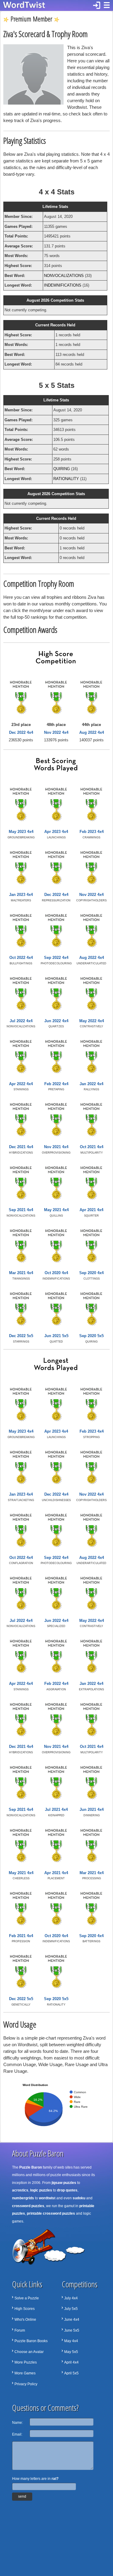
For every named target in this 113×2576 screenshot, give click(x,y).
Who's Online (25, 2320)
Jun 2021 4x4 (92, 1809)
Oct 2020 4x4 (56, 1273)
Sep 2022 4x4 (56, 958)
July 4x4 (71, 2298)
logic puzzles (41, 2190)
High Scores (25, 2309)
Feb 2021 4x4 (21, 1936)
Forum (20, 2330)
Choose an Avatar (29, 2352)
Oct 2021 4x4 (92, 1147)
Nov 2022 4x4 (56, 732)
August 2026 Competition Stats (55, 300)
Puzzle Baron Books (31, 2341)
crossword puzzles (28, 2206)
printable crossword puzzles (51, 2213)
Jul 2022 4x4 (21, 1021)
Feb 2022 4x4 (56, 1084)
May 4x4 (71, 2341)
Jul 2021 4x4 (56, 1809)
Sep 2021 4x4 (21, 1210)
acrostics (20, 2190)
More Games (25, 2373)
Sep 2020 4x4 (91, 1273)
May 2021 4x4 (56, 1210)
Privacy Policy (26, 2384)
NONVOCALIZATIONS (64, 276)
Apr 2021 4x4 (91, 1210)
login (97, 5)
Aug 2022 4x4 (92, 732)
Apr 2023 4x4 (56, 832)
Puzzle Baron (31, 2167)
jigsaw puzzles (64, 2183)
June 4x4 (72, 2320)
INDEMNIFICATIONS (63, 285)
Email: (17, 2434)
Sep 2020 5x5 (91, 1336)
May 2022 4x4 (92, 1021)
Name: (17, 2423)
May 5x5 (71, 2352)
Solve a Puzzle (27, 2298)
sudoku (79, 2198)
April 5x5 (71, 2373)
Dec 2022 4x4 (21, 732)
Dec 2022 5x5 (21, 1336)
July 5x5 (71, 2309)
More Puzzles (26, 2362)
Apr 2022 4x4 (21, 1084)
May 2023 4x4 (21, 832)
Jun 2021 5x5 (56, 1336)
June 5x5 (72, 2330)
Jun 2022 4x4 (56, 1021)
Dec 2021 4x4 (21, 1147)
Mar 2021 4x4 (21, 1273)
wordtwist (47, 2198)
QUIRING (62, 469)
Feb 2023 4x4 (92, 832)
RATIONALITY (66, 479)
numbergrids (23, 2198)
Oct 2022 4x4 (21, 958)
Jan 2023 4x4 (21, 895)
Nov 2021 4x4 (56, 1147)
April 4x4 (71, 2362)
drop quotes (67, 2190)
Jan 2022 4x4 (91, 1084)
